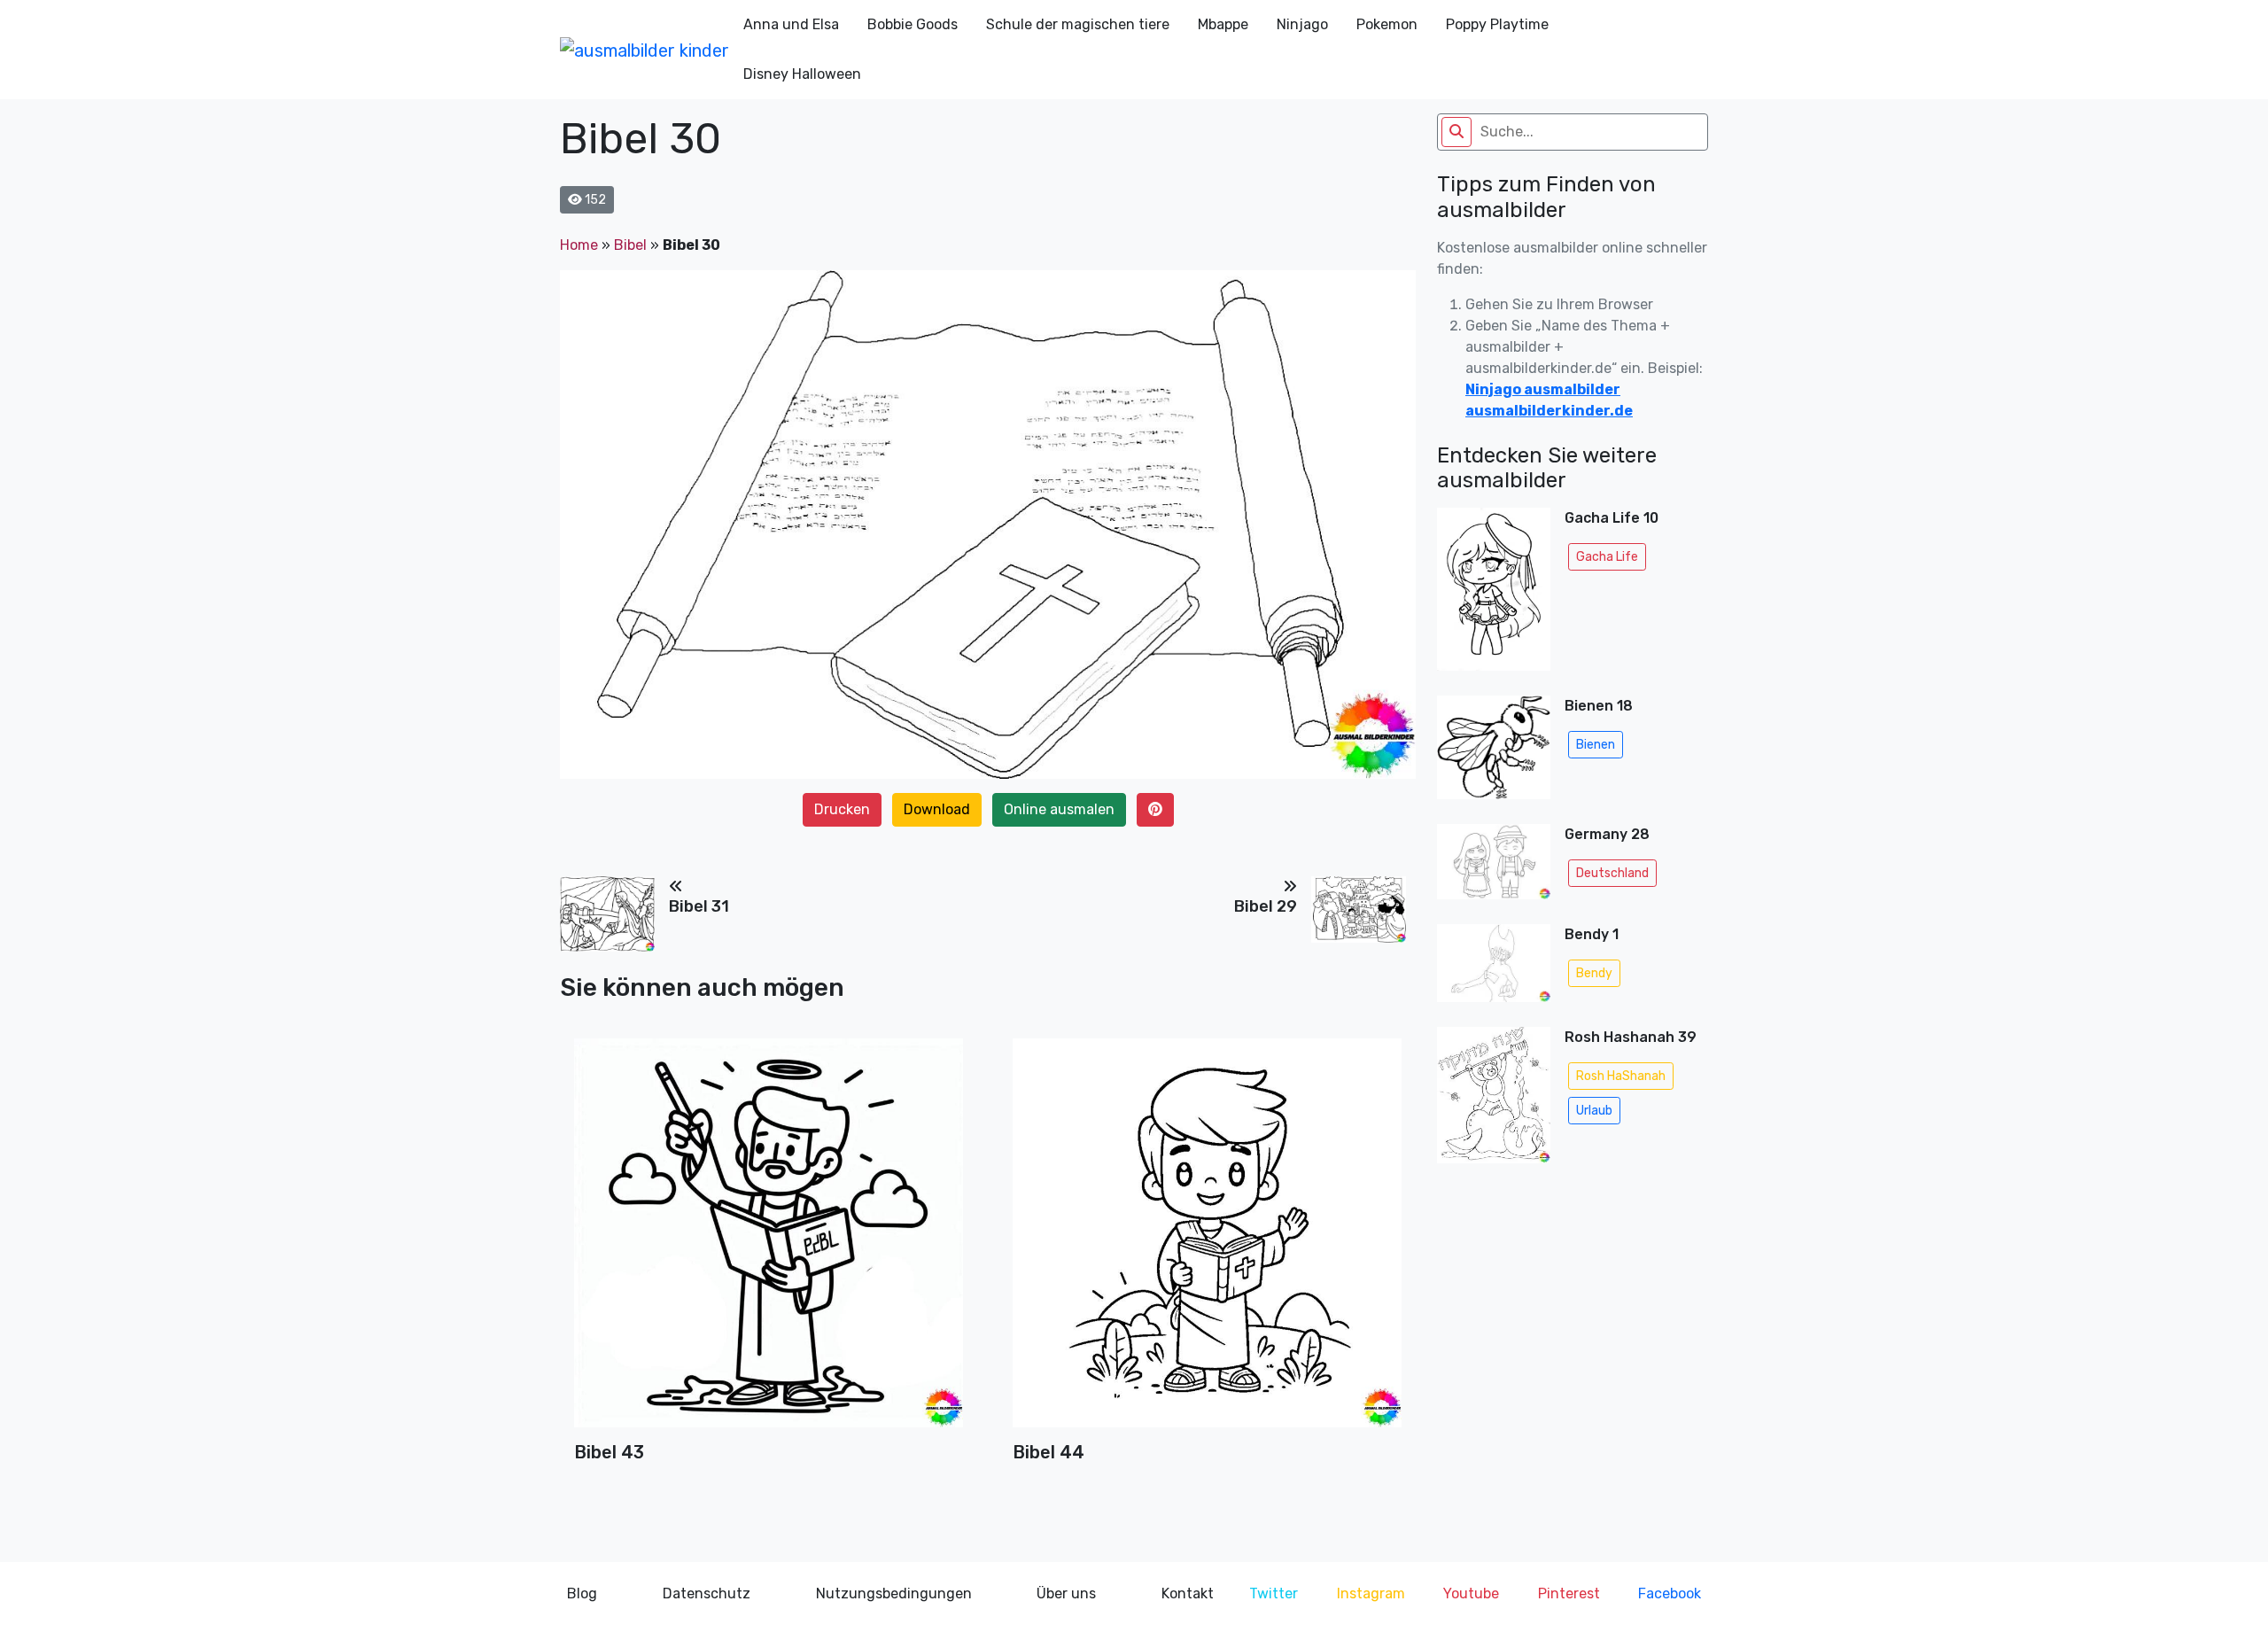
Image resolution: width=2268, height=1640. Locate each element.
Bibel (630, 245)
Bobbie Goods (913, 24)
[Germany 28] (1494, 867)
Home (579, 245)
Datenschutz (707, 1593)
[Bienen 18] (1494, 753)
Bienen (1596, 745)
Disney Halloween (802, 74)
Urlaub (1594, 1111)
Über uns (1066, 1593)
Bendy (1594, 973)
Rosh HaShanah (1621, 1076)
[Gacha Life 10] (1494, 594)
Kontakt (1188, 1593)
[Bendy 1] (1494, 968)
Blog (582, 1593)
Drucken (842, 809)
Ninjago (1302, 24)
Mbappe (1223, 24)
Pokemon (1387, 24)
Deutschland (1612, 873)
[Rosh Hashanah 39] (1494, 1100)
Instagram (1371, 1593)
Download (937, 809)
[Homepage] (645, 50)
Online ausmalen (1059, 809)
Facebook (1670, 1593)
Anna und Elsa (791, 24)
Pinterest (1569, 1593)
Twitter (1274, 1593)
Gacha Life (1607, 557)
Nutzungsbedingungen (894, 1593)
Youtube (1471, 1593)
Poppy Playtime (1497, 24)
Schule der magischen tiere (1078, 24)
